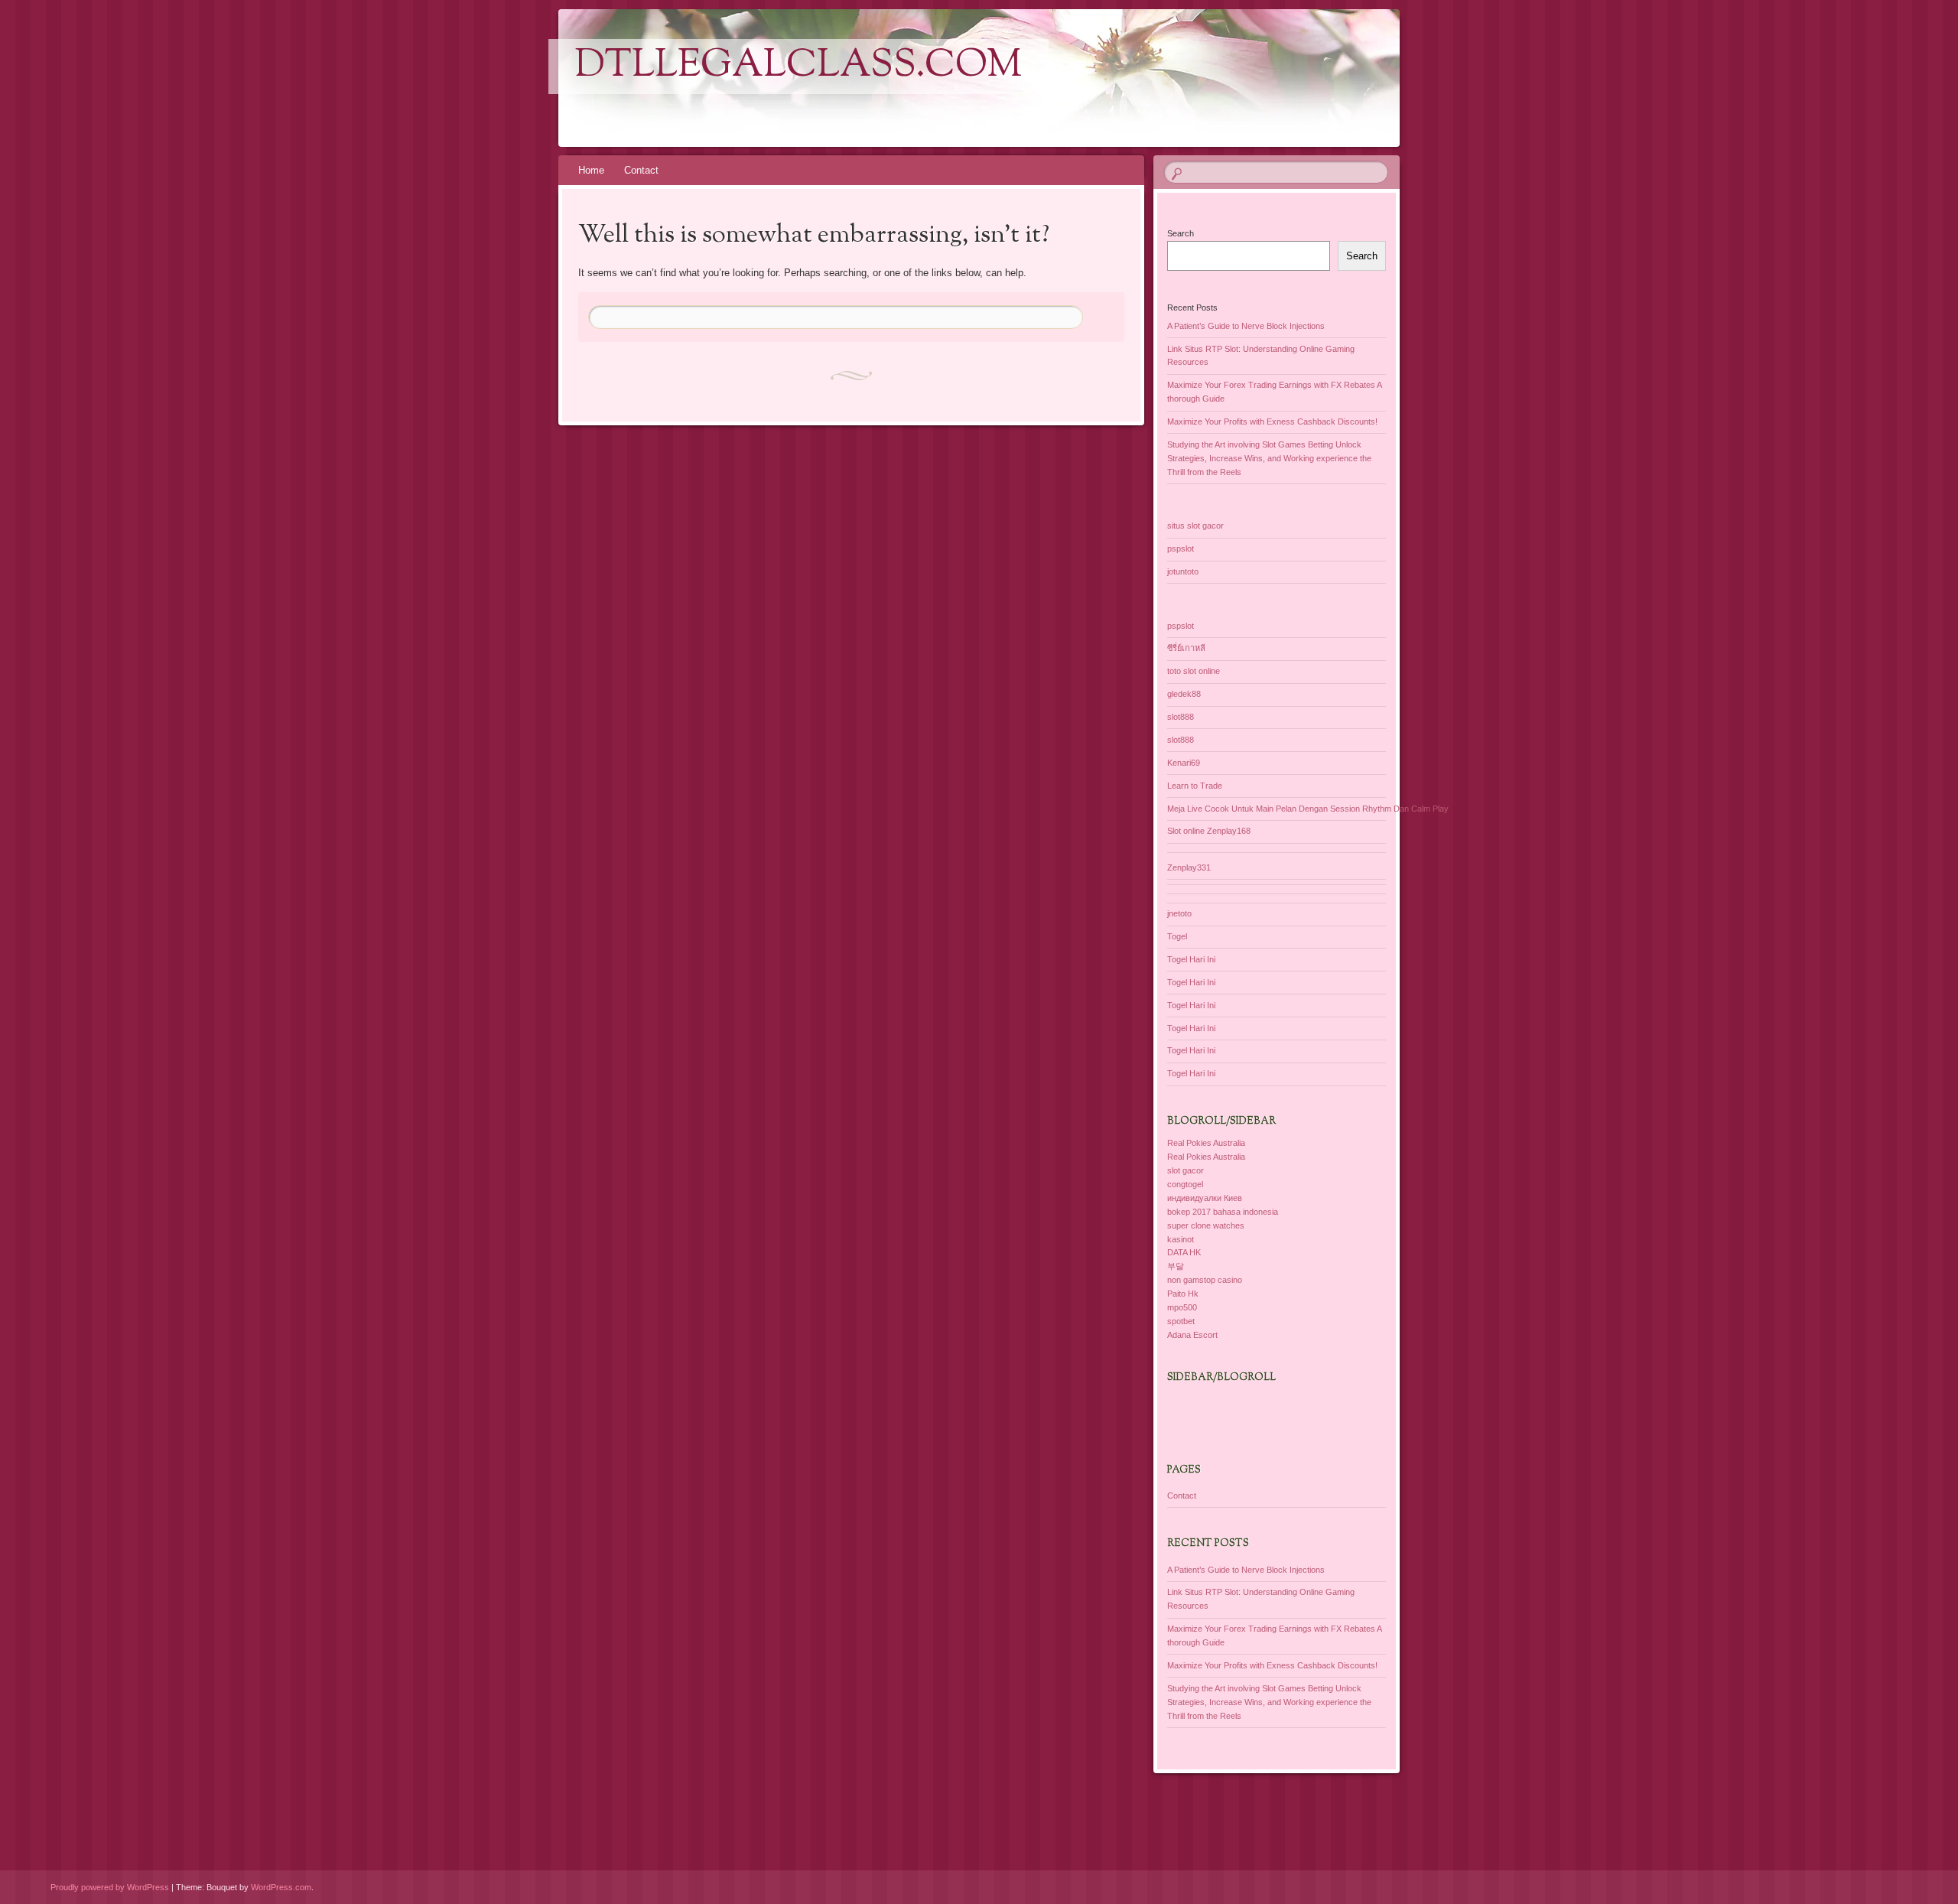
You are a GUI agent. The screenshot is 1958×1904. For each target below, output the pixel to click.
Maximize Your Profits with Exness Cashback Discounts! (1272, 421)
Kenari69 (1184, 763)
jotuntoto (1183, 571)
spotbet (1181, 1321)
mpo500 (1182, 1307)
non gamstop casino (1205, 1280)
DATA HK (1184, 1252)
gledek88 (1184, 694)
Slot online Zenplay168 (1209, 831)
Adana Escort (1192, 1335)
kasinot (1181, 1239)
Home (591, 170)
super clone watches (1206, 1225)
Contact (641, 170)
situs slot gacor (1195, 526)
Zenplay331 (1189, 867)
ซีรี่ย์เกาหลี (1186, 648)
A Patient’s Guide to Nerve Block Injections (1246, 326)
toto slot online (1194, 671)
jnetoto (1179, 913)
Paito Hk (1183, 1294)
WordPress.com (281, 1887)
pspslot (1181, 548)
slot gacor (1186, 1170)
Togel (1177, 936)
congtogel (1185, 1184)
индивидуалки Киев (1205, 1198)
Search (1181, 233)
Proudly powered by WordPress (110, 1887)
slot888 (1181, 717)
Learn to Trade (1195, 786)
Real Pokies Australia (1206, 1143)
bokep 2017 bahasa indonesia (1223, 1212)
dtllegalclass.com (798, 67)
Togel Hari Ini (1191, 959)
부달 (1176, 1266)
